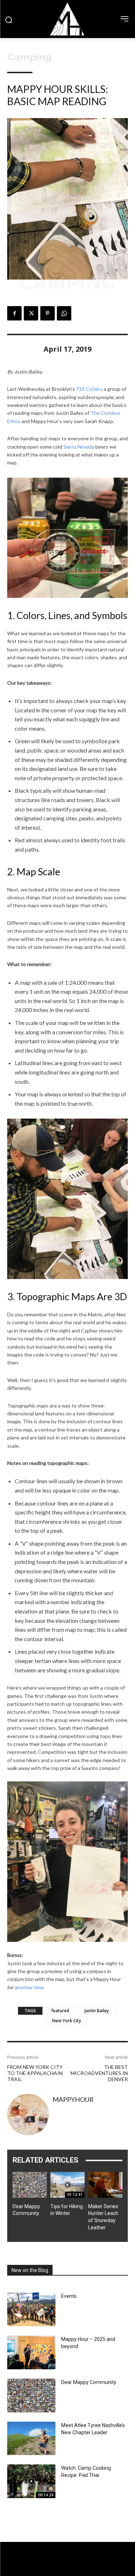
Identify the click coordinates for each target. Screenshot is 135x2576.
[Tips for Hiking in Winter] (67, 2185)
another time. (30, 1987)
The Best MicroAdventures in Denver (99, 2073)
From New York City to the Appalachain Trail (35, 2073)
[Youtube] (81, 2570)
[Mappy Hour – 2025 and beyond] (31, 2352)
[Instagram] (67, 2570)
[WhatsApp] (64, 313)
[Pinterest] (48, 313)
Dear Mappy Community (89, 2382)
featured (60, 2011)
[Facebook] (14, 313)
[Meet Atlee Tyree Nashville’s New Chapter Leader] (31, 2439)
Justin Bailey (97, 2011)
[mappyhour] (28, 2114)
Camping (30, 57)
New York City (67, 2021)
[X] (31, 313)
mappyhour (73, 2099)
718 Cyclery (89, 389)
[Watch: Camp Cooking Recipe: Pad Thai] (31, 2481)
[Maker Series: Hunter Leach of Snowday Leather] (105, 2185)
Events (69, 2296)
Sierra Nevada (79, 447)
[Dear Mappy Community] (30, 2185)
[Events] (31, 2309)
